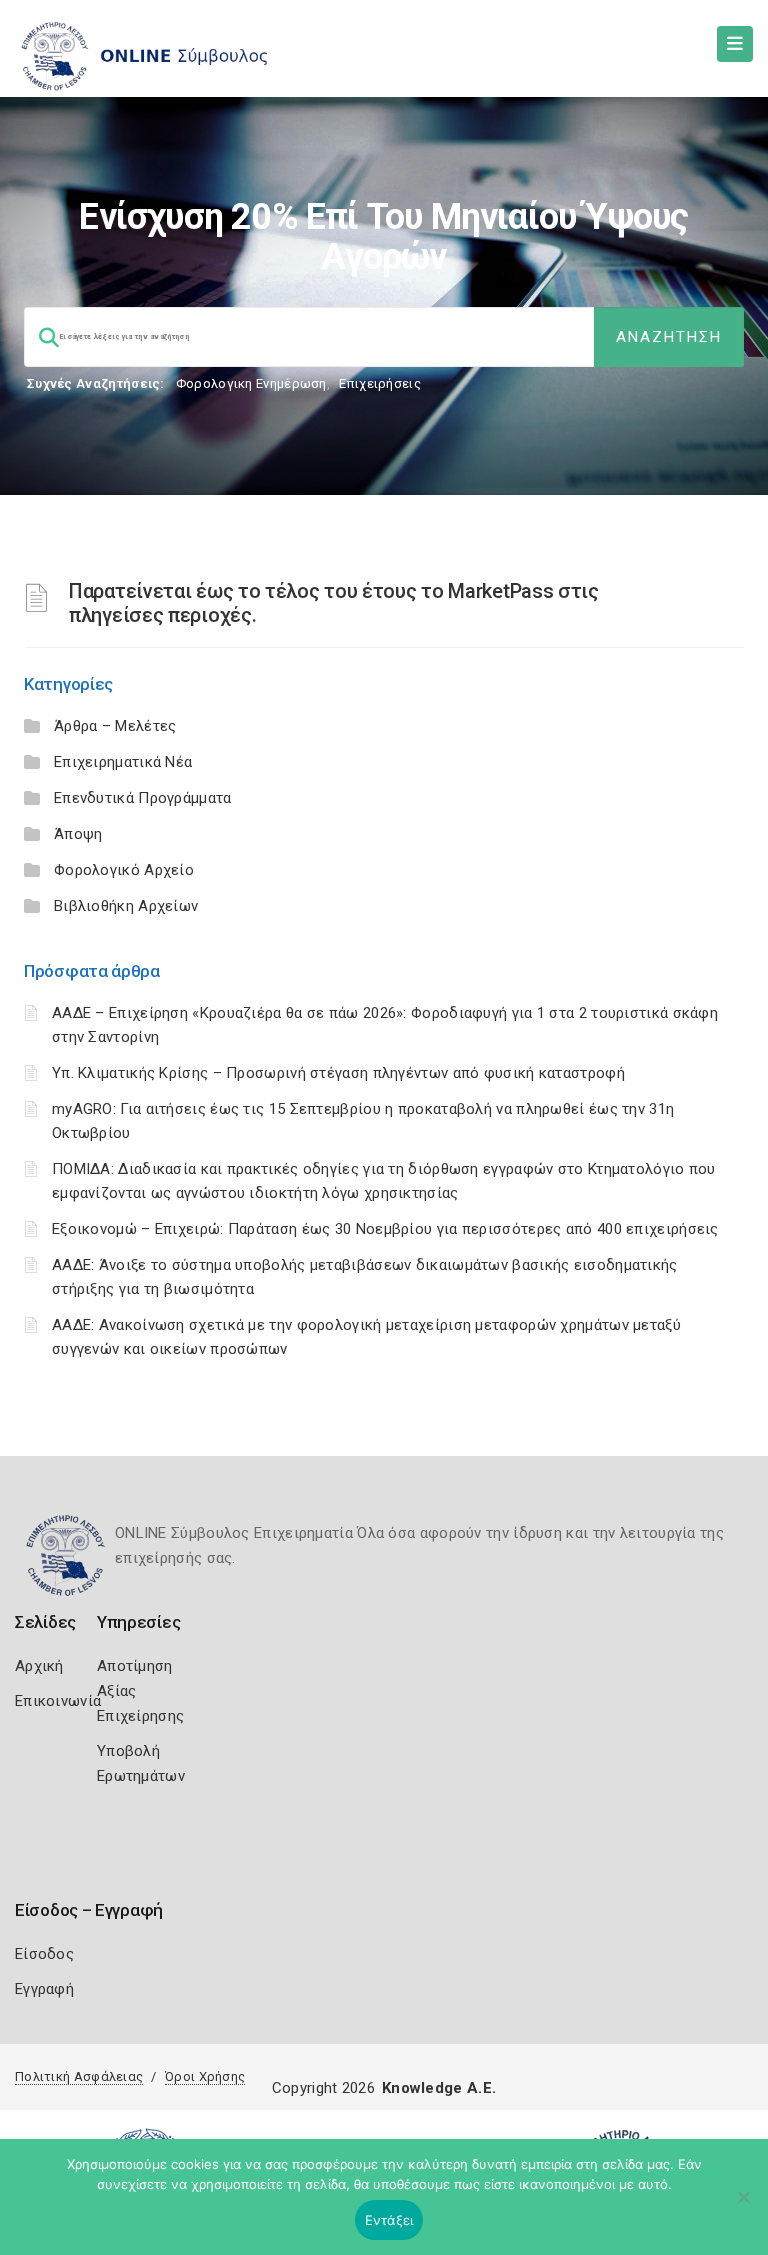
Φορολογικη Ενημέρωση (251, 383)
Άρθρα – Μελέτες (115, 726)
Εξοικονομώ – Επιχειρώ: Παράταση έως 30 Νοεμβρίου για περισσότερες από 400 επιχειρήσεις (385, 1229)
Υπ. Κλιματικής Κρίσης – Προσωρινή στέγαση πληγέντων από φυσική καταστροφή (338, 1073)
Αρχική (39, 1666)
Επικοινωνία (58, 1701)
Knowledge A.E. (439, 2088)
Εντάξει (389, 2220)
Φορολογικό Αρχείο (124, 870)
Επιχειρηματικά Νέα (123, 762)
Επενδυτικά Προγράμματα (143, 798)
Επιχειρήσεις (380, 383)
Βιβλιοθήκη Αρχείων (126, 906)
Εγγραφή (44, 1989)
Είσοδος (44, 1954)
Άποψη (78, 834)
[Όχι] (743, 2207)
